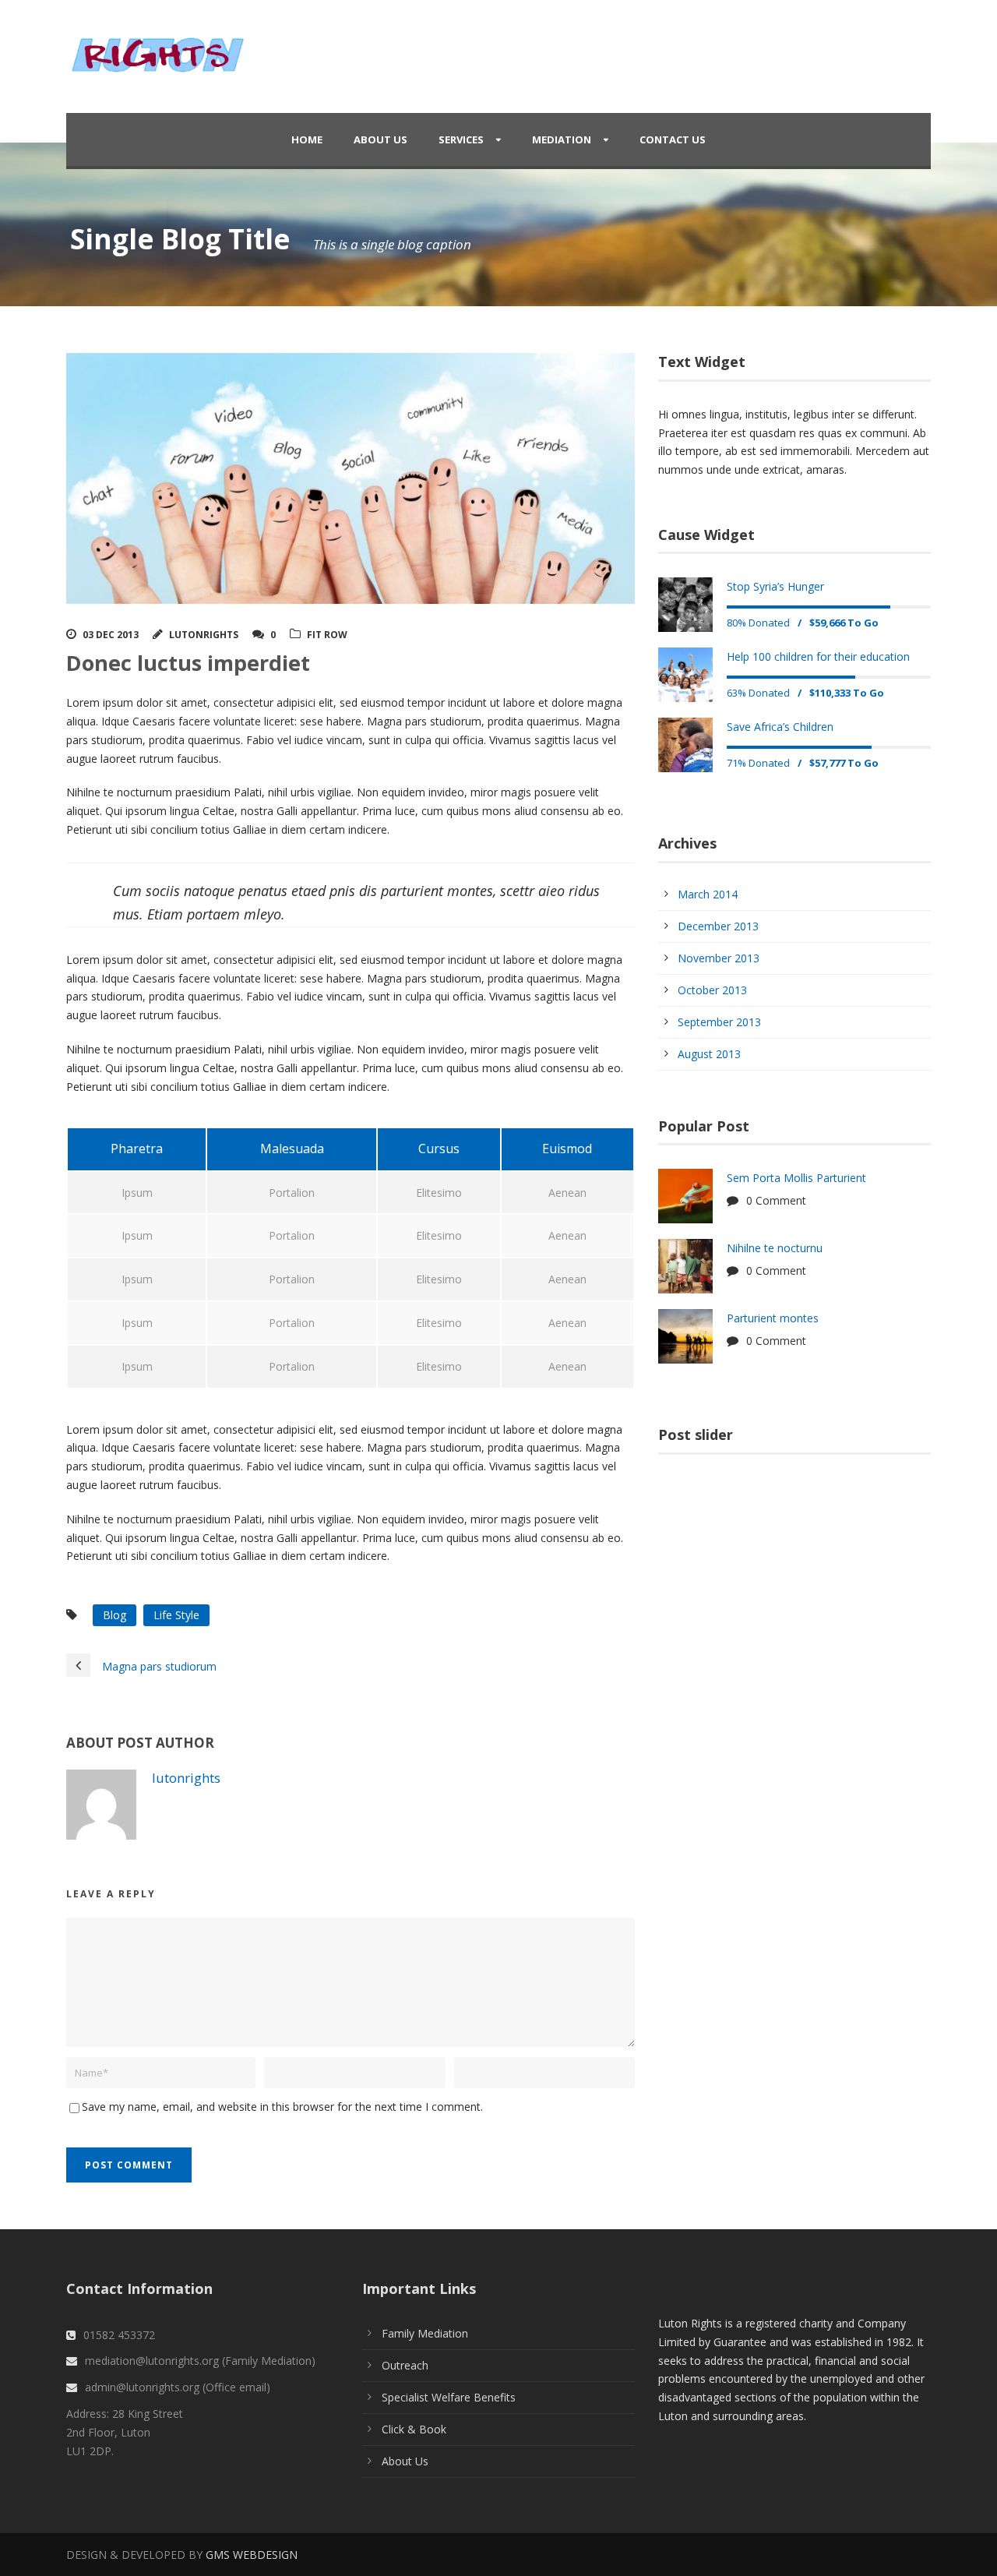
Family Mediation (425, 2333)
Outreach (405, 2365)
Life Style (176, 1615)
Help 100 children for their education (818, 656)
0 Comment (776, 1200)
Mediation (562, 139)
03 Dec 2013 (111, 635)
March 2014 (708, 894)
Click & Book (414, 2429)
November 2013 (719, 958)
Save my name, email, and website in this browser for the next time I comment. (282, 2107)
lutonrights (204, 635)
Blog (114, 1615)
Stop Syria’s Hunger (775, 586)
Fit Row (327, 635)
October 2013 (712, 990)
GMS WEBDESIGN (252, 2555)
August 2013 (709, 1054)
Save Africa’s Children (780, 727)
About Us (380, 139)
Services (461, 139)
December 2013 (718, 926)
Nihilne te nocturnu (775, 1248)
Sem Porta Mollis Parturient (796, 1178)
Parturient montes (773, 1318)
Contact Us (673, 139)
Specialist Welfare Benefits (449, 2397)
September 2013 (719, 1022)
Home (307, 139)
